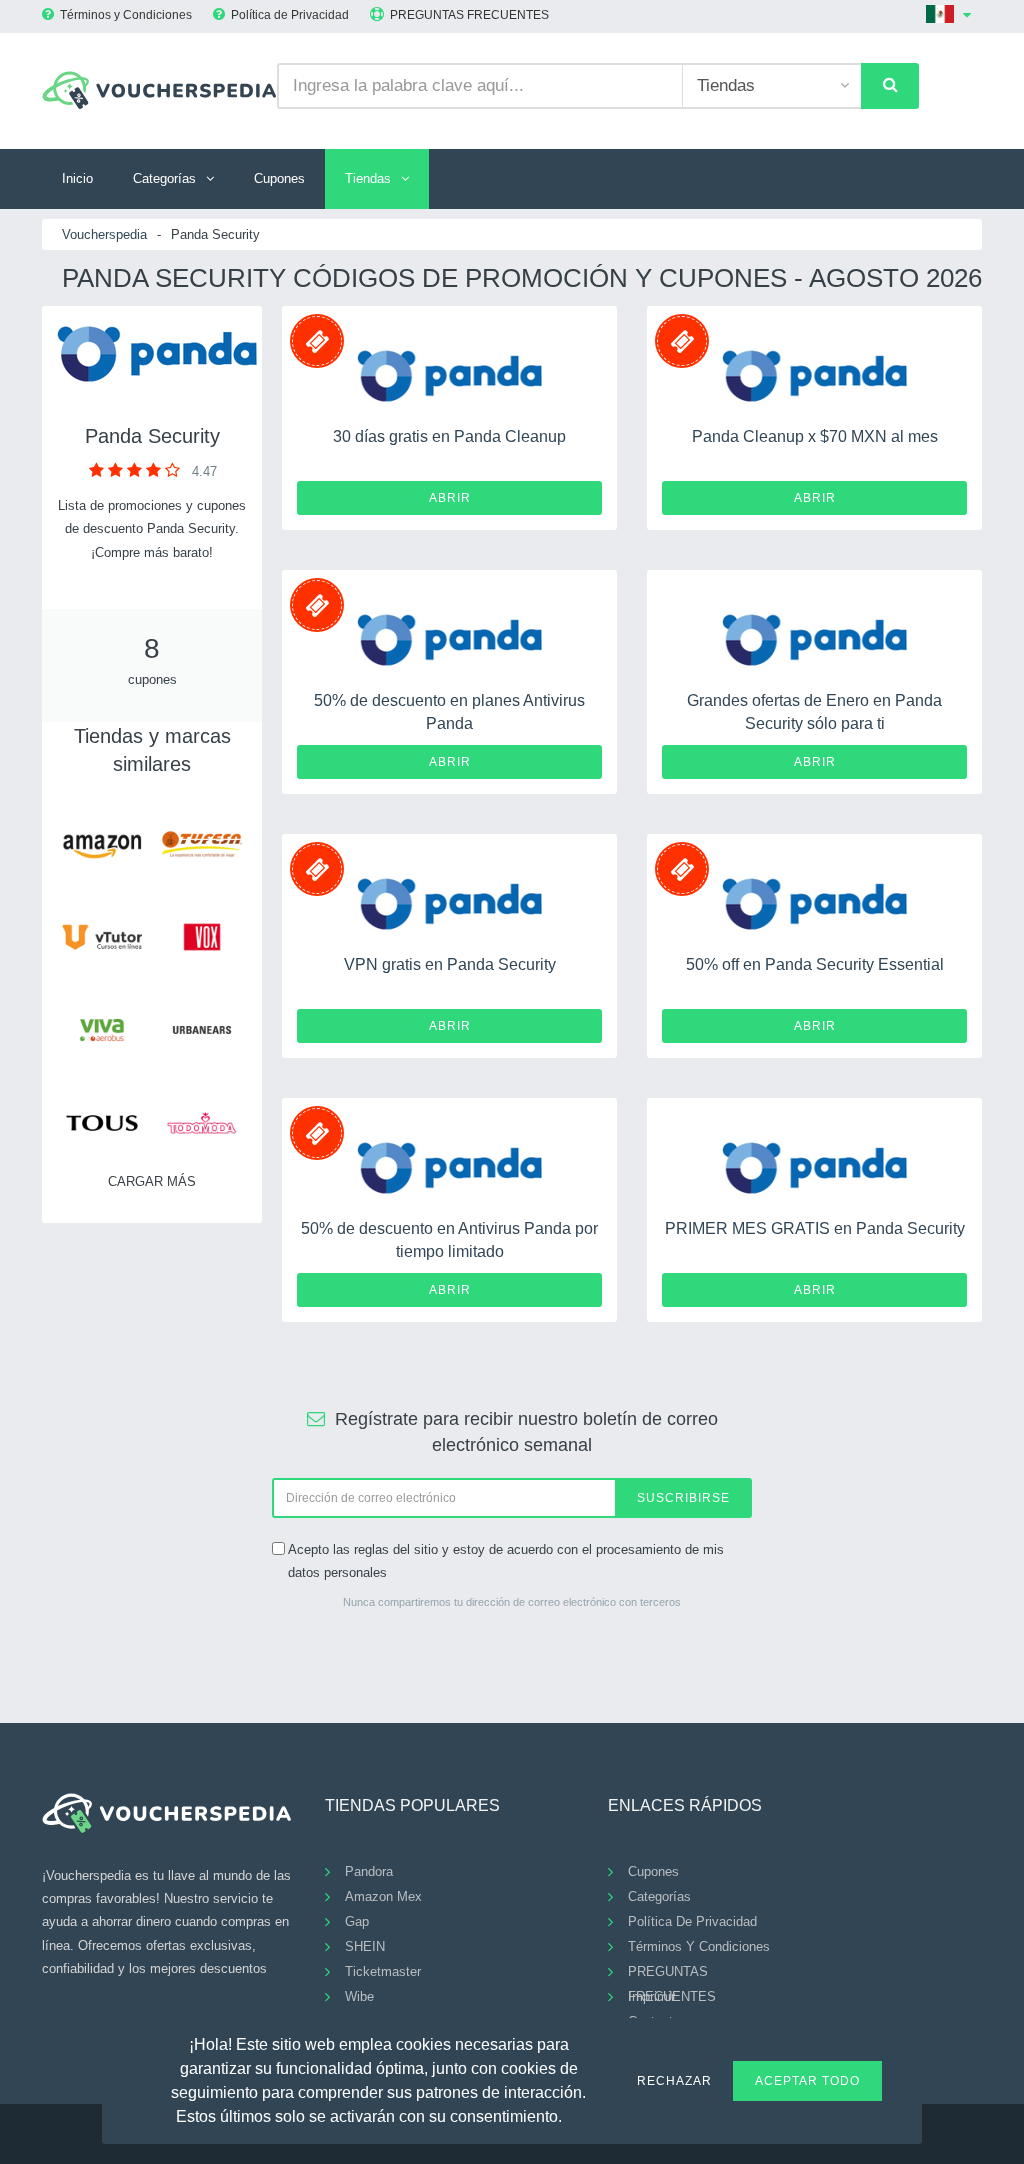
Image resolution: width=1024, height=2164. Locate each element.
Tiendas (368, 178)
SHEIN (365, 1946)
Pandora (369, 1871)
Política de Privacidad (290, 15)
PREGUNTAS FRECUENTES (469, 15)
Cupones (279, 178)
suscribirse (683, 1498)
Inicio (77, 178)
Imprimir (651, 1996)
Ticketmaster (383, 1971)
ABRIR (450, 498)
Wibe (359, 1996)
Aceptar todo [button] (807, 2081)
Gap (357, 1921)
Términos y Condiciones (126, 15)
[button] (574, 2114)
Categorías (164, 178)
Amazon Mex (383, 1896)
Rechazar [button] (674, 2081)
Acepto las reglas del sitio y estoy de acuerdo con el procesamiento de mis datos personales (506, 1561)
